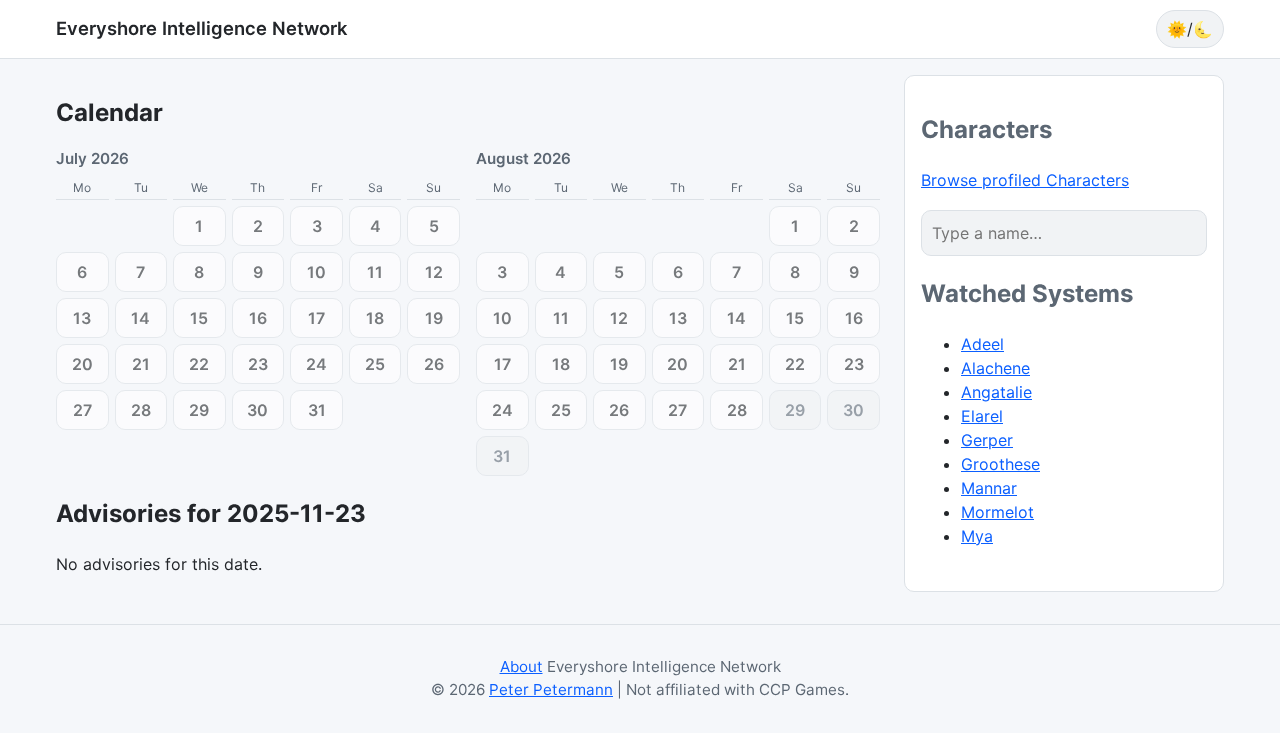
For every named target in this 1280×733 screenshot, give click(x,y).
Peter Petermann (551, 689)
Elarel (982, 416)
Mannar (989, 488)
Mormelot (997, 512)
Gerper (987, 440)
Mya (977, 536)
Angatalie (996, 392)
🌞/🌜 (1190, 29)
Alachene (995, 368)
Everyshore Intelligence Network (201, 28)
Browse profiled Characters (1025, 180)
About (521, 666)
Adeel (982, 344)
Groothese (1000, 464)
